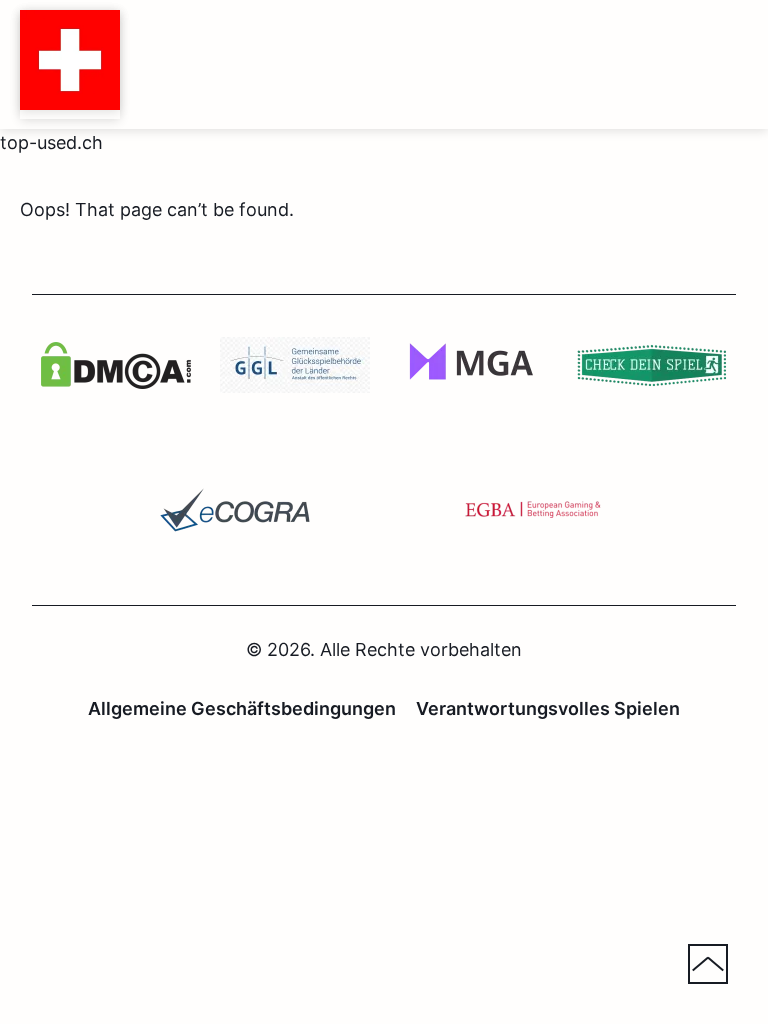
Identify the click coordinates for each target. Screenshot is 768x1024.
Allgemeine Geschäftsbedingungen (242, 708)
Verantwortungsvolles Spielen (548, 708)
